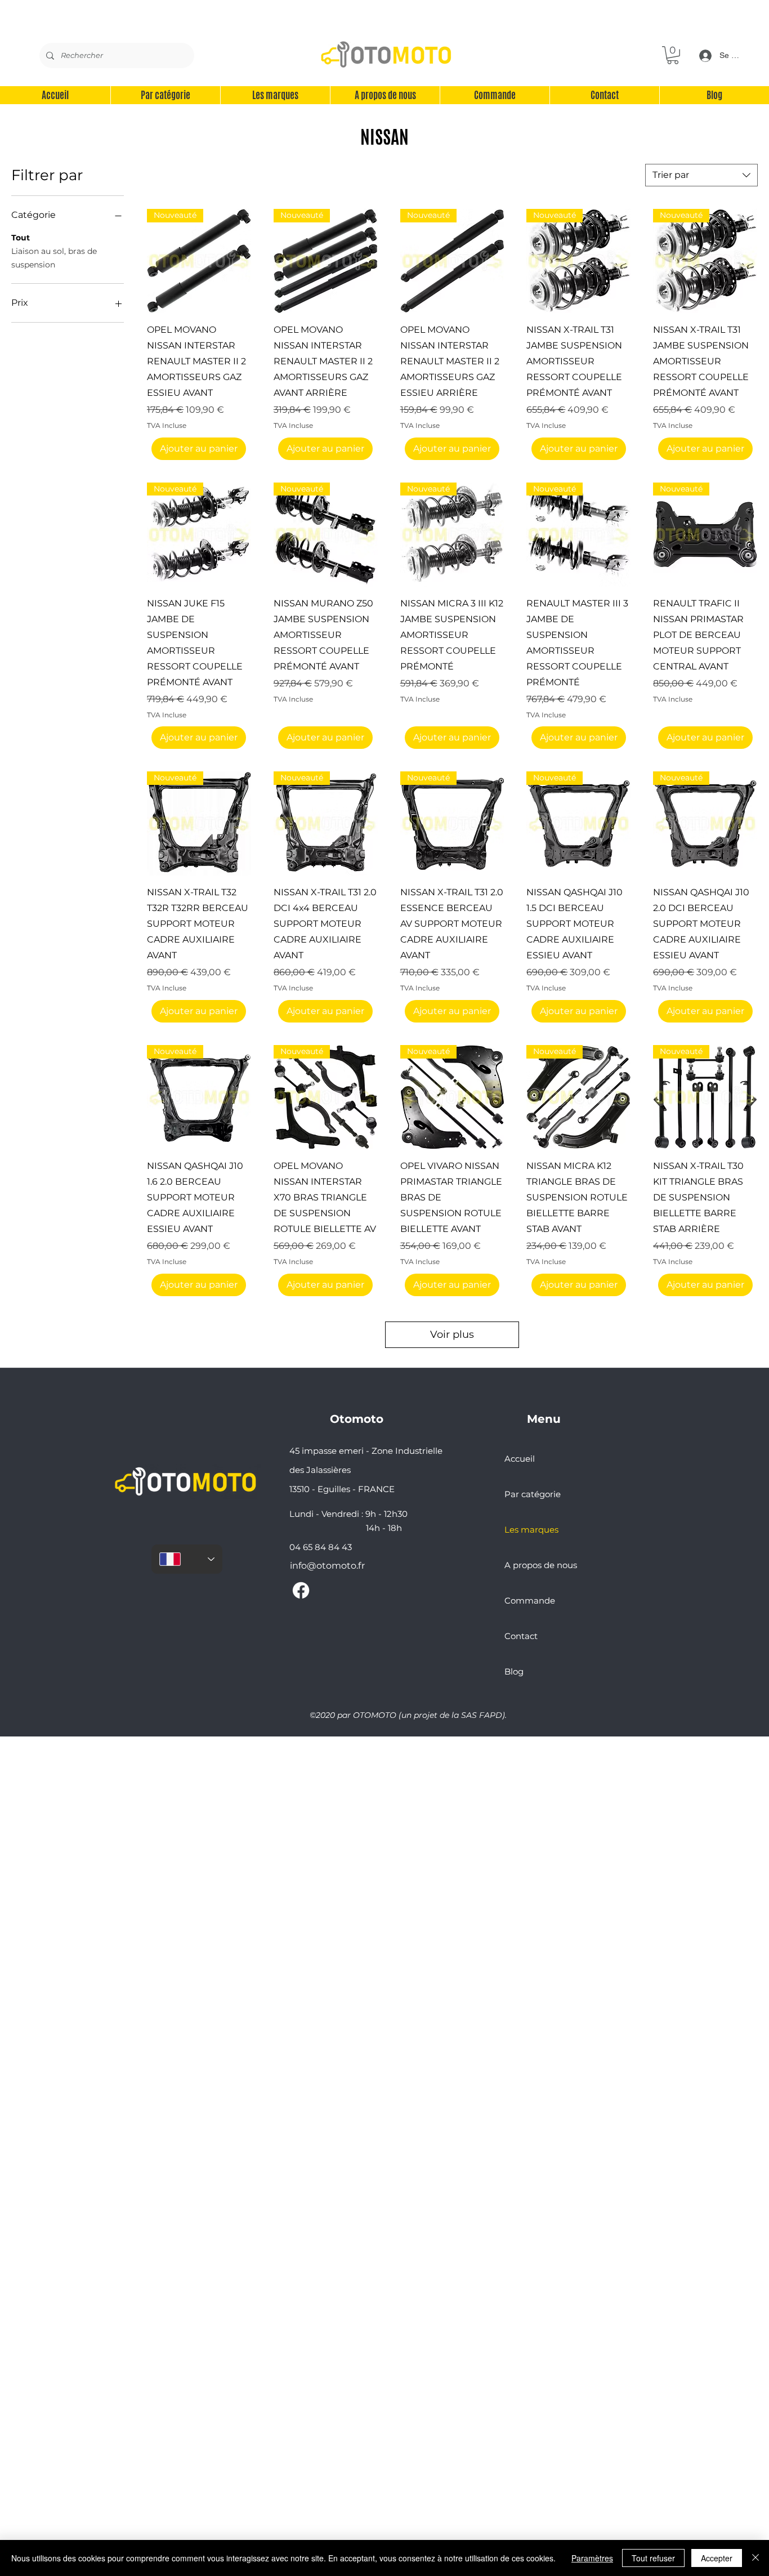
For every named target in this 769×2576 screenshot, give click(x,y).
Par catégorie (533, 1494)
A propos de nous (541, 1565)
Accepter (717, 2558)
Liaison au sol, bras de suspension (54, 258)
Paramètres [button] (592, 2558)
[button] (673, 55)
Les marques (531, 1530)
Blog (514, 1671)
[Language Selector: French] (187, 1559)
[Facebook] (301, 1590)
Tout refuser (653, 2558)
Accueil (520, 1459)
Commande (530, 1600)
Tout (21, 238)
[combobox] (701, 175)
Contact (521, 1636)
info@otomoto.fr (327, 1566)
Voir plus (452, 1334)
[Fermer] (755, 2558)
